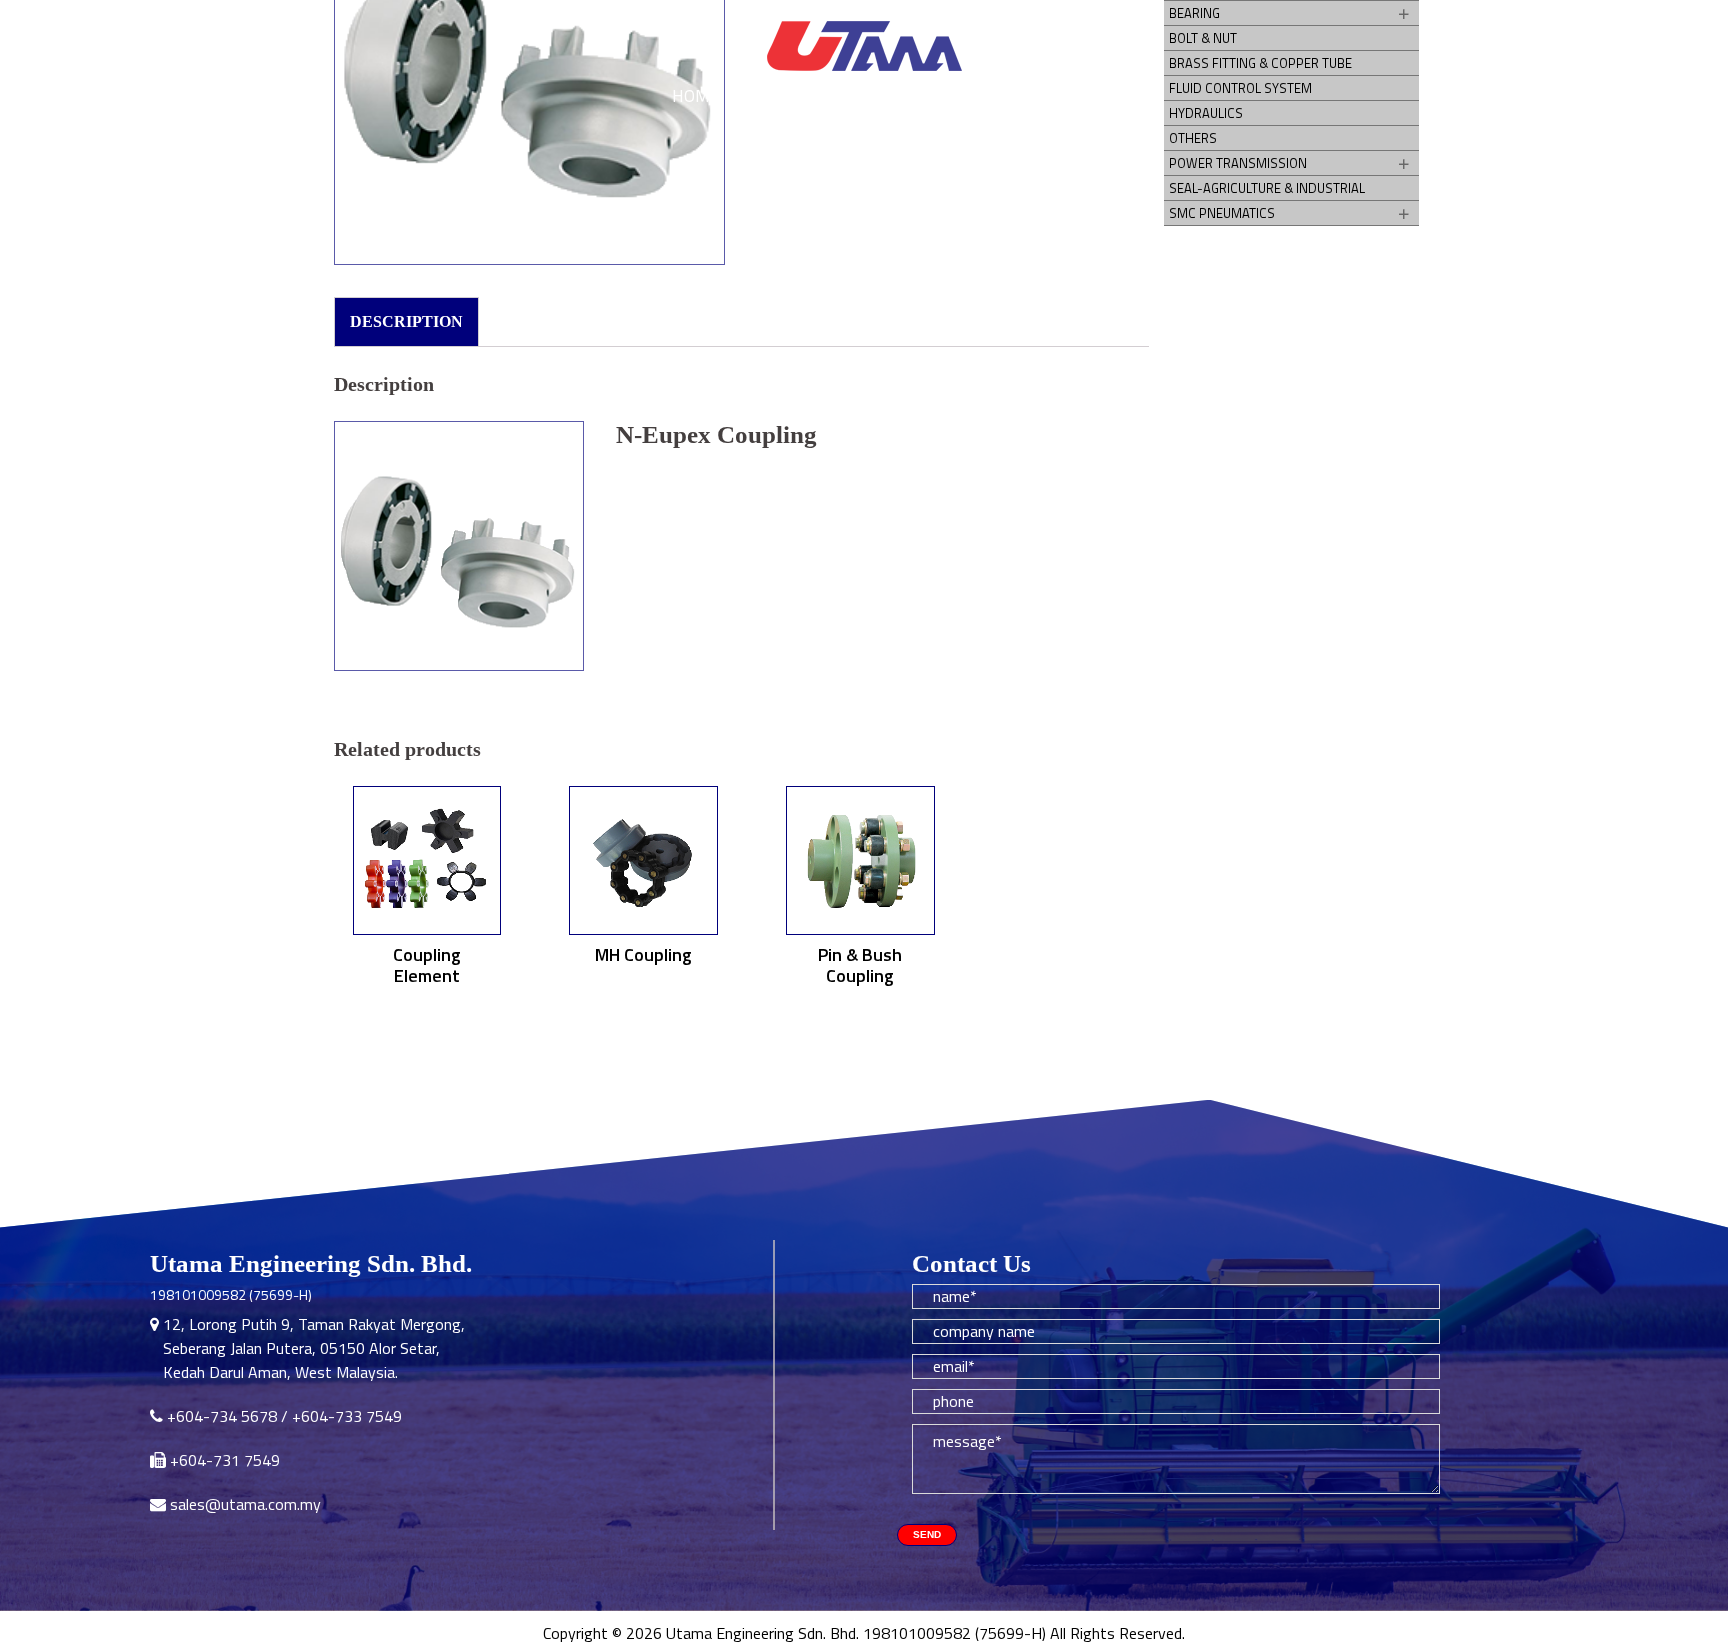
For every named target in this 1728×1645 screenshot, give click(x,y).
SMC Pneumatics (1222, 213)
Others (1193, 138)
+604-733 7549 (347, 1416)
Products (920, 96)
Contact (1032, 96)
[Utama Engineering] (864, 47)
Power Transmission (1238, 163)
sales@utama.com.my (245, 1504)
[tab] (406, 321)
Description (406, 321)
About (808, 96)
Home (696, 96)
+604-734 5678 (222, 1416)
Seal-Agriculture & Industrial (1267, 188)
